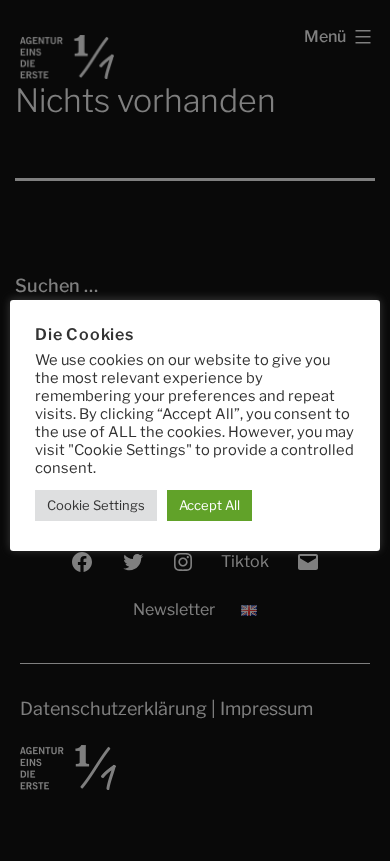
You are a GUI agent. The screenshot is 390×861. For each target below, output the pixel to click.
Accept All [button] (209, 505)
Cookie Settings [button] (96, 505)
